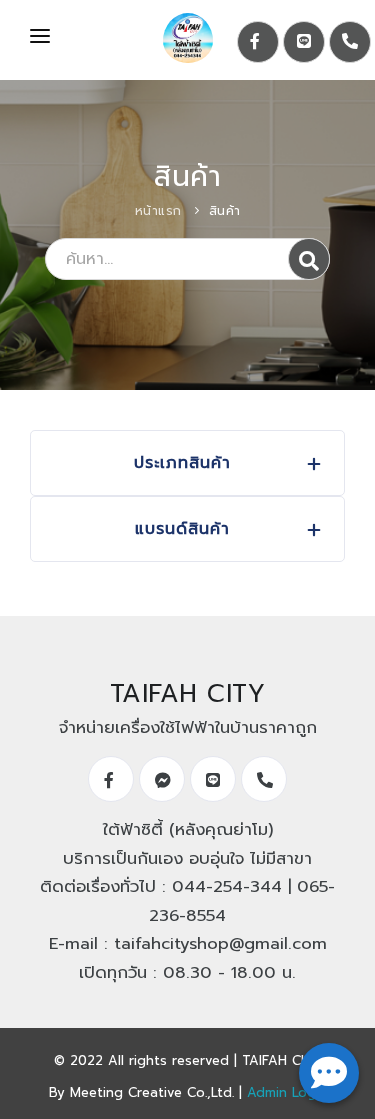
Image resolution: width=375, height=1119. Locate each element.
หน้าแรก (158, 211)
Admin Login (287, 1092)
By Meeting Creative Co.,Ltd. (141, 1092)
